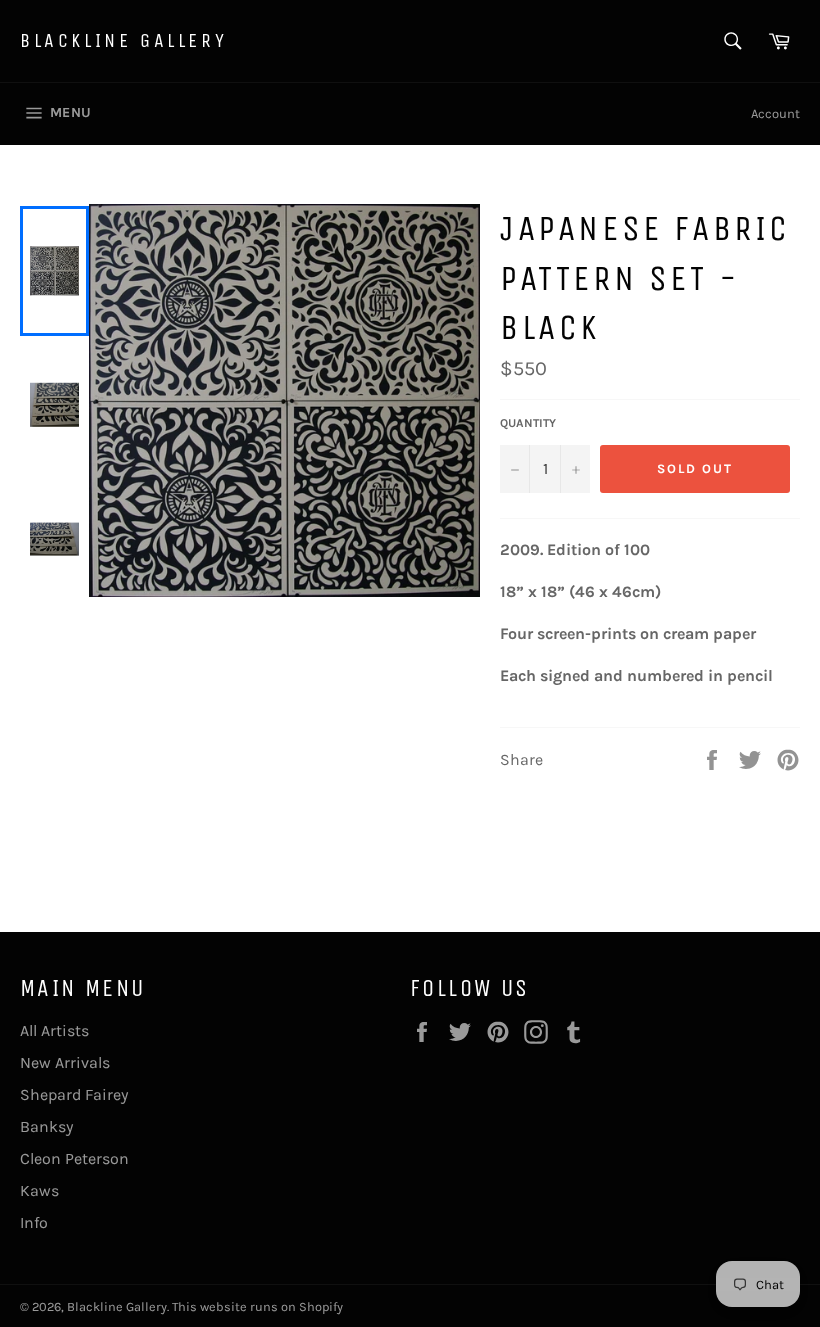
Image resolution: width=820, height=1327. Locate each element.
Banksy (46, 1126)
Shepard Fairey (74, 1094)
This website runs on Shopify (257, 1306)
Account (775, 113)
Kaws (39, 1190)
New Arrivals (65, 1062)
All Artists (54, 1030)
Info (34, 1222)
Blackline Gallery (123, 40)
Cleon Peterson (74, 1158)
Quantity (528, 423)
